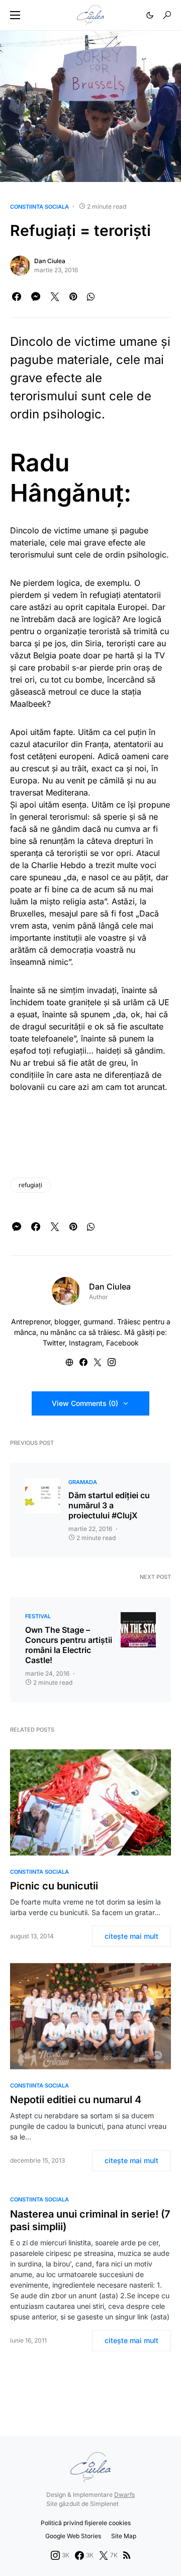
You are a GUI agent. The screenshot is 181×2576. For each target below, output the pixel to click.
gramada (83, 1482)
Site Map (124, 2536)
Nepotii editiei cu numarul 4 (76, 2100)
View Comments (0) (85, 1403)
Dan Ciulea (50, 261)
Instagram (85, 1343)
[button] (15, 15)
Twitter (54, 1343)
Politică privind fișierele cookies (86, 2523)
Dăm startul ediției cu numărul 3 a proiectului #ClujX (109, 1505)
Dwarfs (124, 2495)
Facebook (122, 1343)
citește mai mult (131, 1936)
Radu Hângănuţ (67, 478)
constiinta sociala (39, 207)
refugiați (30, 1185)
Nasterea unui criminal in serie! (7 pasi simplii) (90, 2220)
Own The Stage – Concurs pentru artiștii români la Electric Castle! (69, 1645)
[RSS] (127, 2555)
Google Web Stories (73, 2536)
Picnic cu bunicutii (54, 1886)
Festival (38, 1616)
